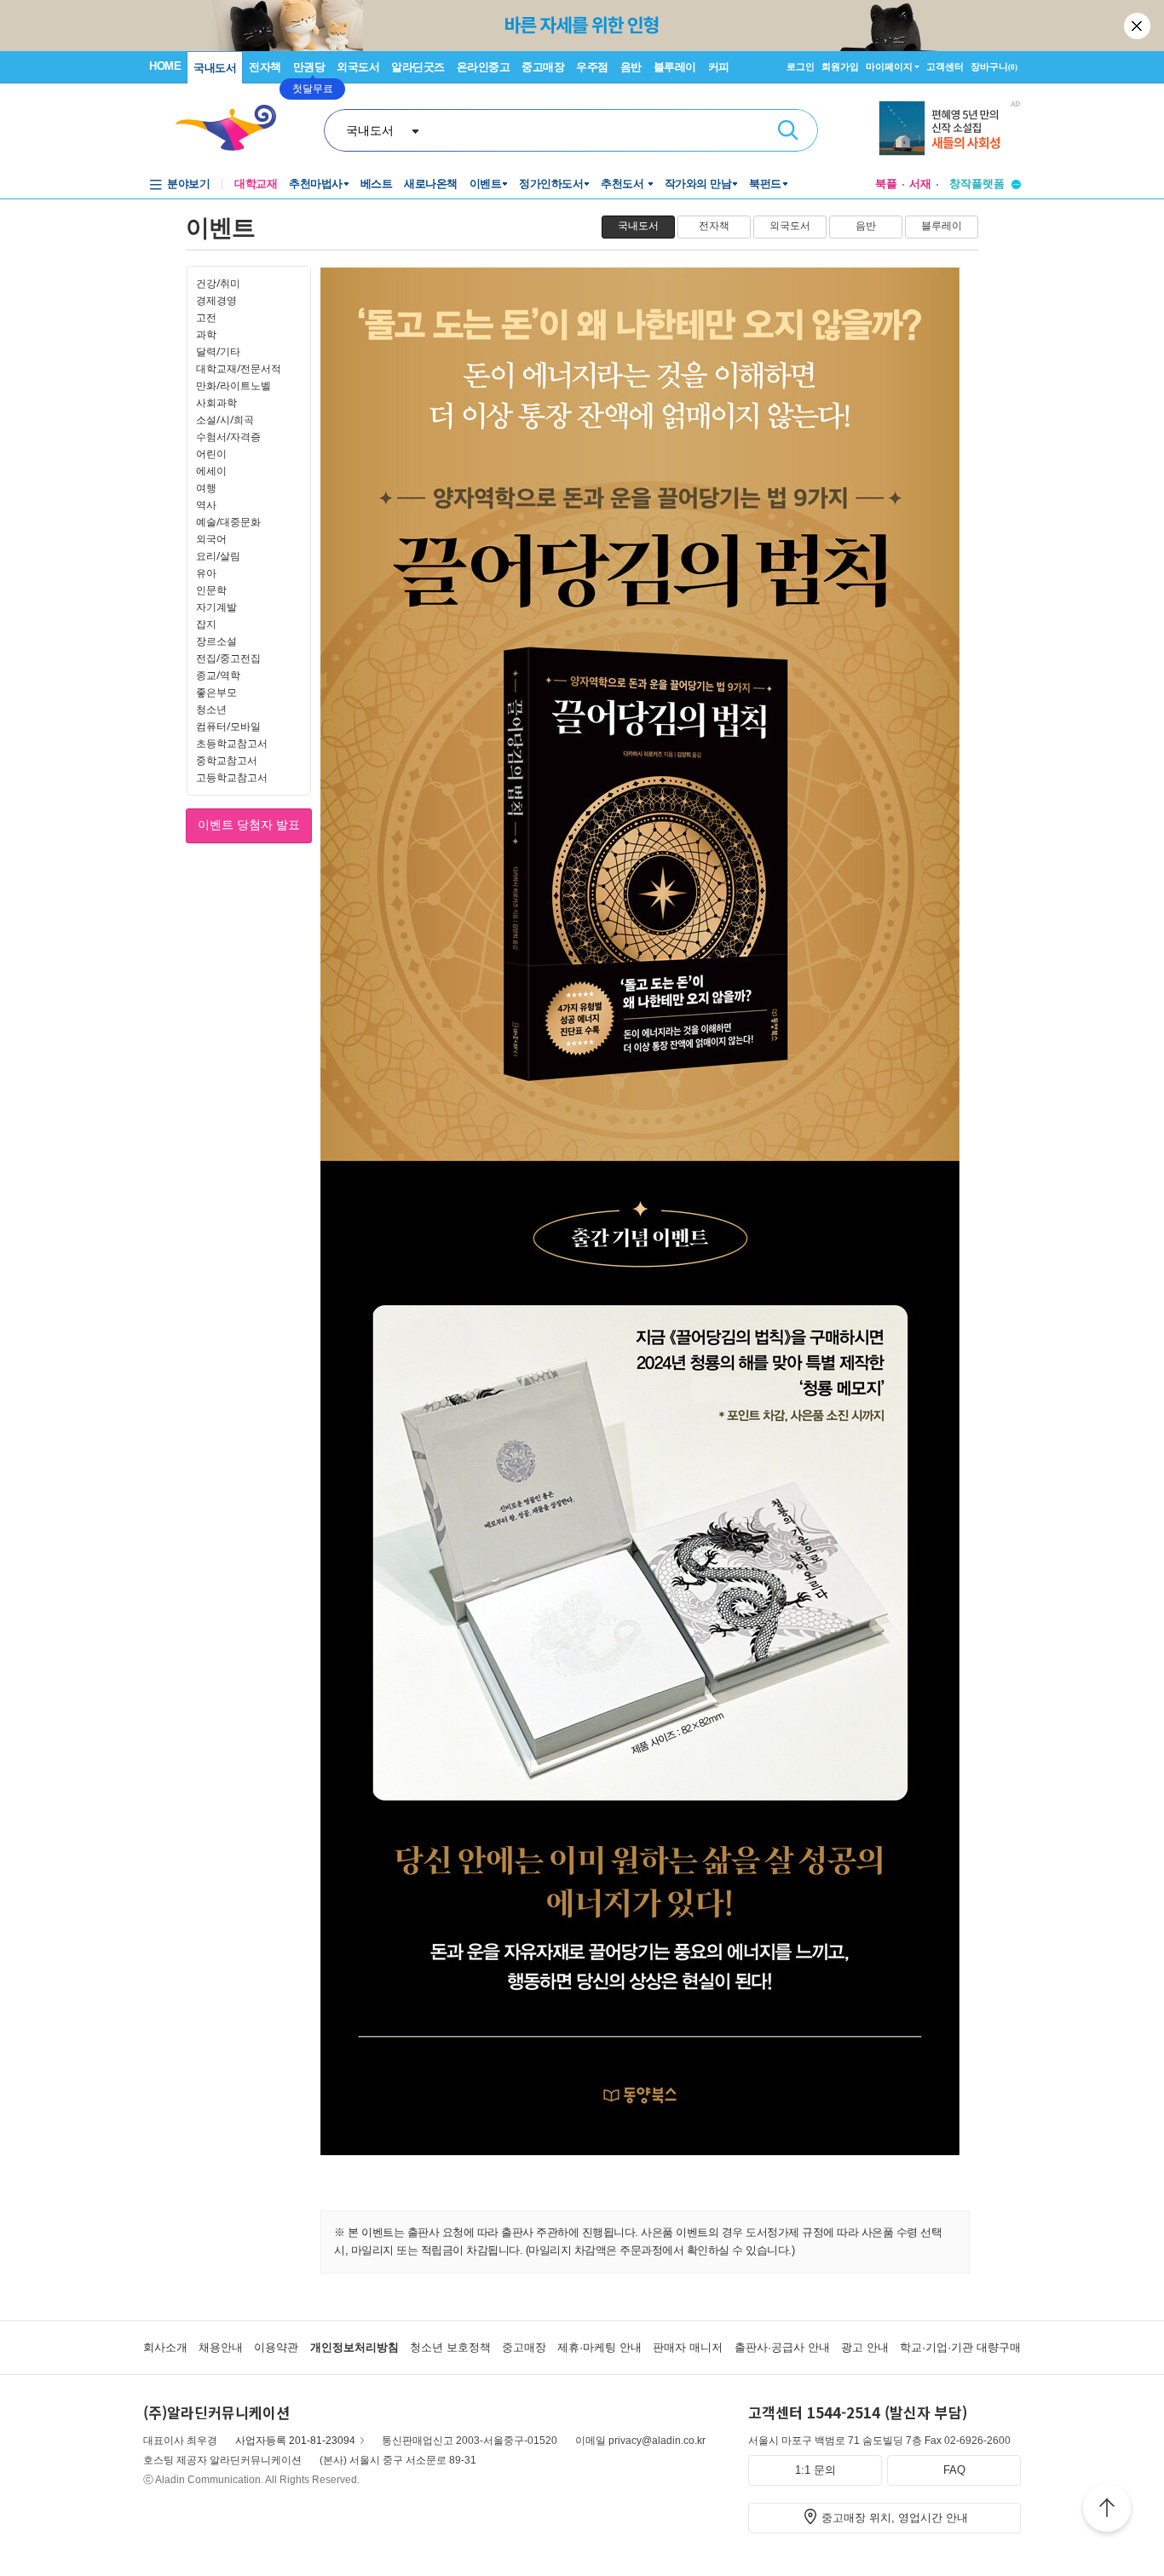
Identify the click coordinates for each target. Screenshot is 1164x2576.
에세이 (211, 471)
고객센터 (945, 66)
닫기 (1138, 26)
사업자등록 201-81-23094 (295, 2441)
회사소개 (165, 2347)
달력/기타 (218, 351)
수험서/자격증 (228, 437)
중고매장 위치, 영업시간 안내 (895, 2518)
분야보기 (188, 184)
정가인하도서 (551, 184)
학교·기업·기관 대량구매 (960, 2347)
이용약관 (276, 2347)
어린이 (211, 454)
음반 (631, 67)
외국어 (211, 539)
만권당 (309, 67)
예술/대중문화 (228, 522)
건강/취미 (218, 283)
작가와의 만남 (698, 184)
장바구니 (994, 66)
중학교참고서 (227, 760)
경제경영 (216, 300)
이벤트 (486, 184)
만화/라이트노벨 (233, 385)
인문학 (211, 590)
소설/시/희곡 (225, 420)
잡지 (206, 624)
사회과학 (216, 402)
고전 (206, 317)
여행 (206, 488)
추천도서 (624, 184)
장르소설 (216, 641)
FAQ (954, 2470)
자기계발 (216, 607)
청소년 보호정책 (450, 2347)
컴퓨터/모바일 (228, 726)
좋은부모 (216, 692)
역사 (206, 505)
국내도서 (215, 68)
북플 (886, 184)
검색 (788, 130)
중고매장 (543, 67)
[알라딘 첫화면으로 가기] (233, 128)
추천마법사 (316, 184)
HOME (165, 66)
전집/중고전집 (228, 658)
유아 (206, 573)
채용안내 (221, 2347)
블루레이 (675, 67)
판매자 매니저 (688, 2347)
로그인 (801, 66)
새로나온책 (431, 184)
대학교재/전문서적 (239, 368)
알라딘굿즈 (418, 67)
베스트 (377, 184)
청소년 (211, 709)
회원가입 (840, 66)
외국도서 (358, 67)
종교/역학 (218, 675)
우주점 (592, 67)
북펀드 (765, 184)
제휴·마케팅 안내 (599, 2347)
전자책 (265, 67)
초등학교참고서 (232, 743)
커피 (719, 67)
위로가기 (1107, 2510)
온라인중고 (484, 67)
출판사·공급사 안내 (782, 2347)
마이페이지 (889, 66)
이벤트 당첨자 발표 (249, 825)
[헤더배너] (950, 131)
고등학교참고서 (232, 777)
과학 (206, 334)
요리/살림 (218, 556)
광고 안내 (865, 2347)
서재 (920, 184)
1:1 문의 (815, 2470)
